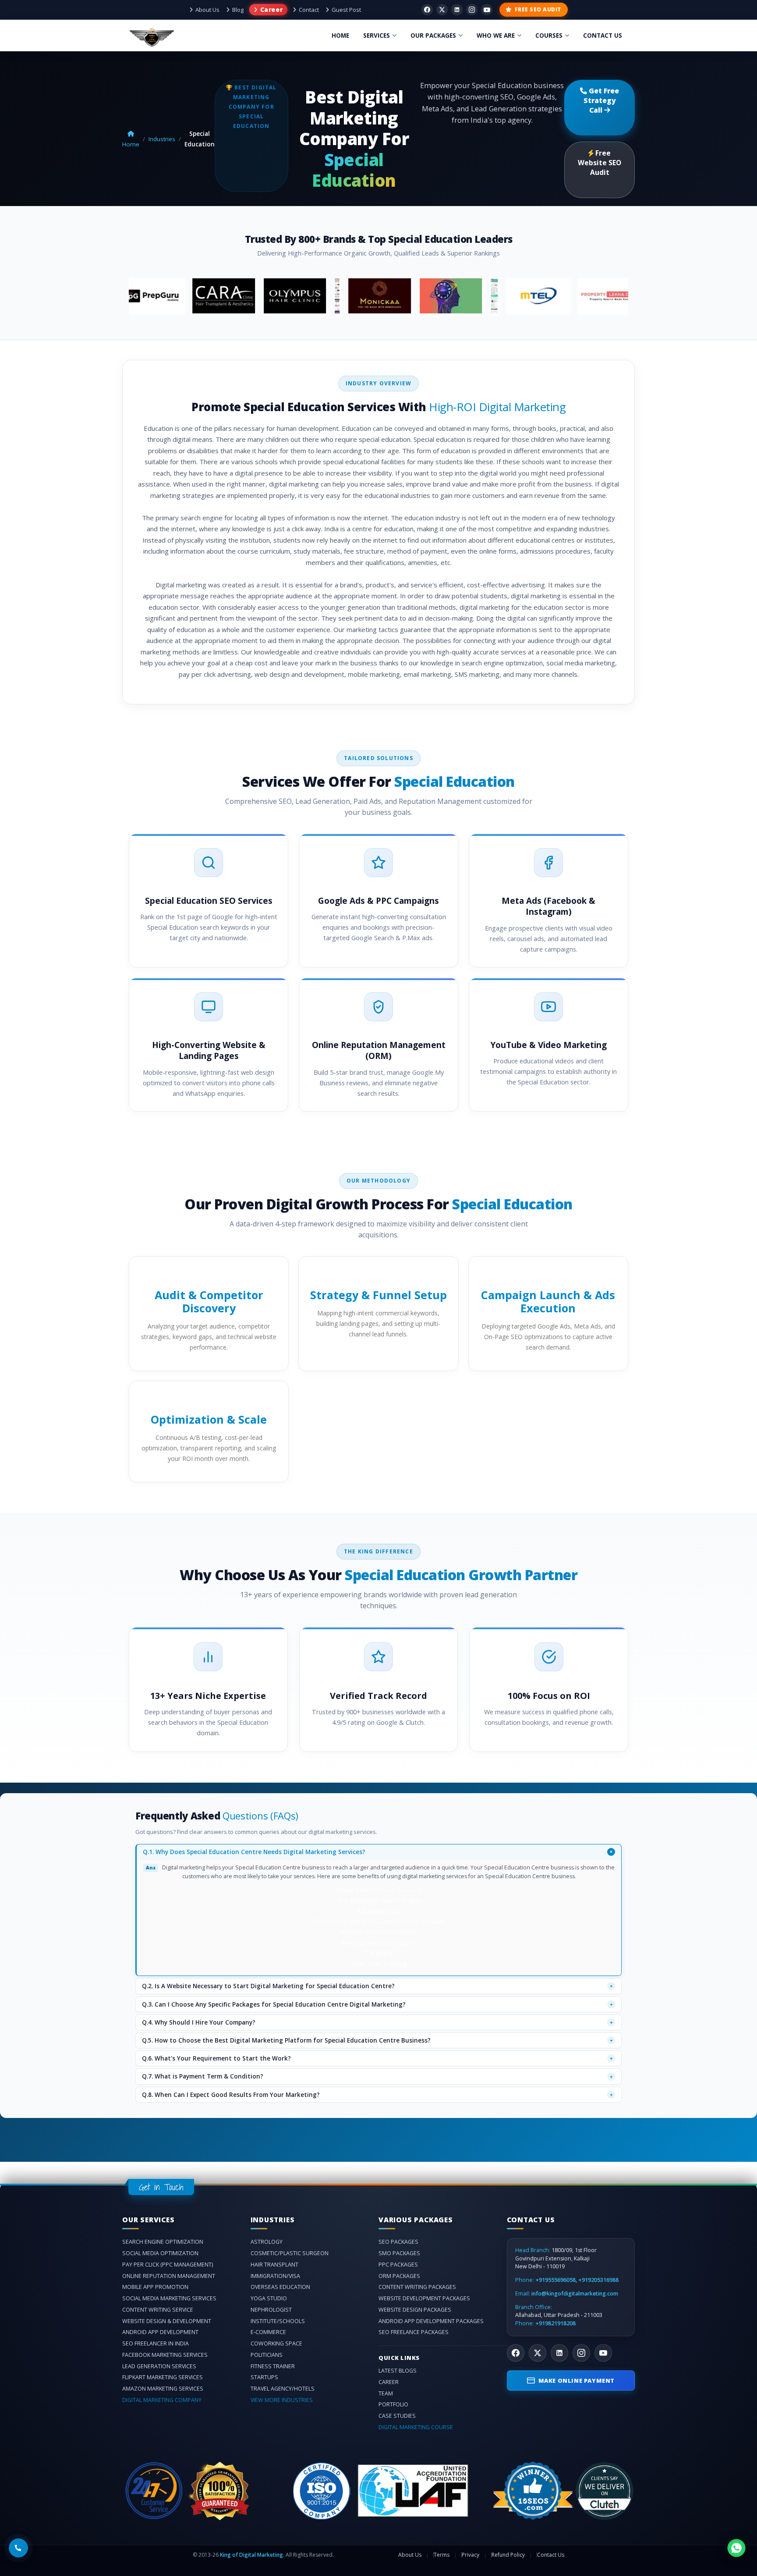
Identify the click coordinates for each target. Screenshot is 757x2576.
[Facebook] (427, 10)
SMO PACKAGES (399, 2253)
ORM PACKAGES (399, 2276)
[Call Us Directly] (18, 2548)
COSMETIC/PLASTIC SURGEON (290, 2253)
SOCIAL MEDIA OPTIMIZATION (160, 2253)
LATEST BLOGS (398, 2371)
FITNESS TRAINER (273, 2366)
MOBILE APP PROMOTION (155, 2287)
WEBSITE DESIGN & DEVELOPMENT (167, 2321)
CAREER (389, 2382)
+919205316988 (598, 2280)
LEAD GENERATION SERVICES (159, 2366)
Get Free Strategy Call (601, 100)
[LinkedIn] (559, 2353)
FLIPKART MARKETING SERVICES (163, 2377)
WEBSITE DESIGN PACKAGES (415, 2310)
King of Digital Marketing (251, 2555)
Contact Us (551, 2555)
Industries (162, 139)
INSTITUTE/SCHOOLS (278, 2321)
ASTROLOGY (267, 2242)
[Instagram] (472, 10)
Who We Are (496, 36)
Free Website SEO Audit (600, 163)
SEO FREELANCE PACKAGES (414, 2332)
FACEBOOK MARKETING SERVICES (165, 2355)
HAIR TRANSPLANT (274, 2265)
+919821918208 (555, 2324)
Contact (309, 10)
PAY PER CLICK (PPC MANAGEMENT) (168, 2265)
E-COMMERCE (268, 2332)
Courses (549, 36)
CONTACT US (603, 36)
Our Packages (433, 36)
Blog (238, 10)
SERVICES (377, 36)
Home (340, 36)
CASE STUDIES (397, 2416)
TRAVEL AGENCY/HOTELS (283, 2389)
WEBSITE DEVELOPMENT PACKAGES (424, 2298)
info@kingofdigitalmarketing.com (575, 2294)
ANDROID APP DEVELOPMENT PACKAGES (431, 2321)
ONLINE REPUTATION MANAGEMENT (169, 2276)
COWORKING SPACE (276, 2343)
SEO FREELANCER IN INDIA (156, 2343)
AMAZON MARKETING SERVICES (163, 2389)
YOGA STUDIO (269, 2298)
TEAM (386, 2393)
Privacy (470, 2555)
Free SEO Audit (538, 9)
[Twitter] (442, 10)
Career (271, 9)
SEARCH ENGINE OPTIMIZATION (163, 2242)
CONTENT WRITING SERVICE (158, 2310)
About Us (207, 10)
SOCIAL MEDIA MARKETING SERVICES (169, 2298)
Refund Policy (508, 2555)
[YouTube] (487, 10)
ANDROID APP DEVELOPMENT (160, 2332)
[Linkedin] (457, 10)
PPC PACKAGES (398, 2265)
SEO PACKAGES (398, 2242)
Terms (442, 2555)
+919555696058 (555, 2280)
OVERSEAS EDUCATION (280, 2287)
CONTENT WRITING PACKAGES (417, 2287)
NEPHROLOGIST (271, 2310)
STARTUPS (264, 2377)
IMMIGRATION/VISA (275, 2276)
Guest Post (346, 10)
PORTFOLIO (393, 2404)
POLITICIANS (267, 2355)
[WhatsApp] (736, 2548)
